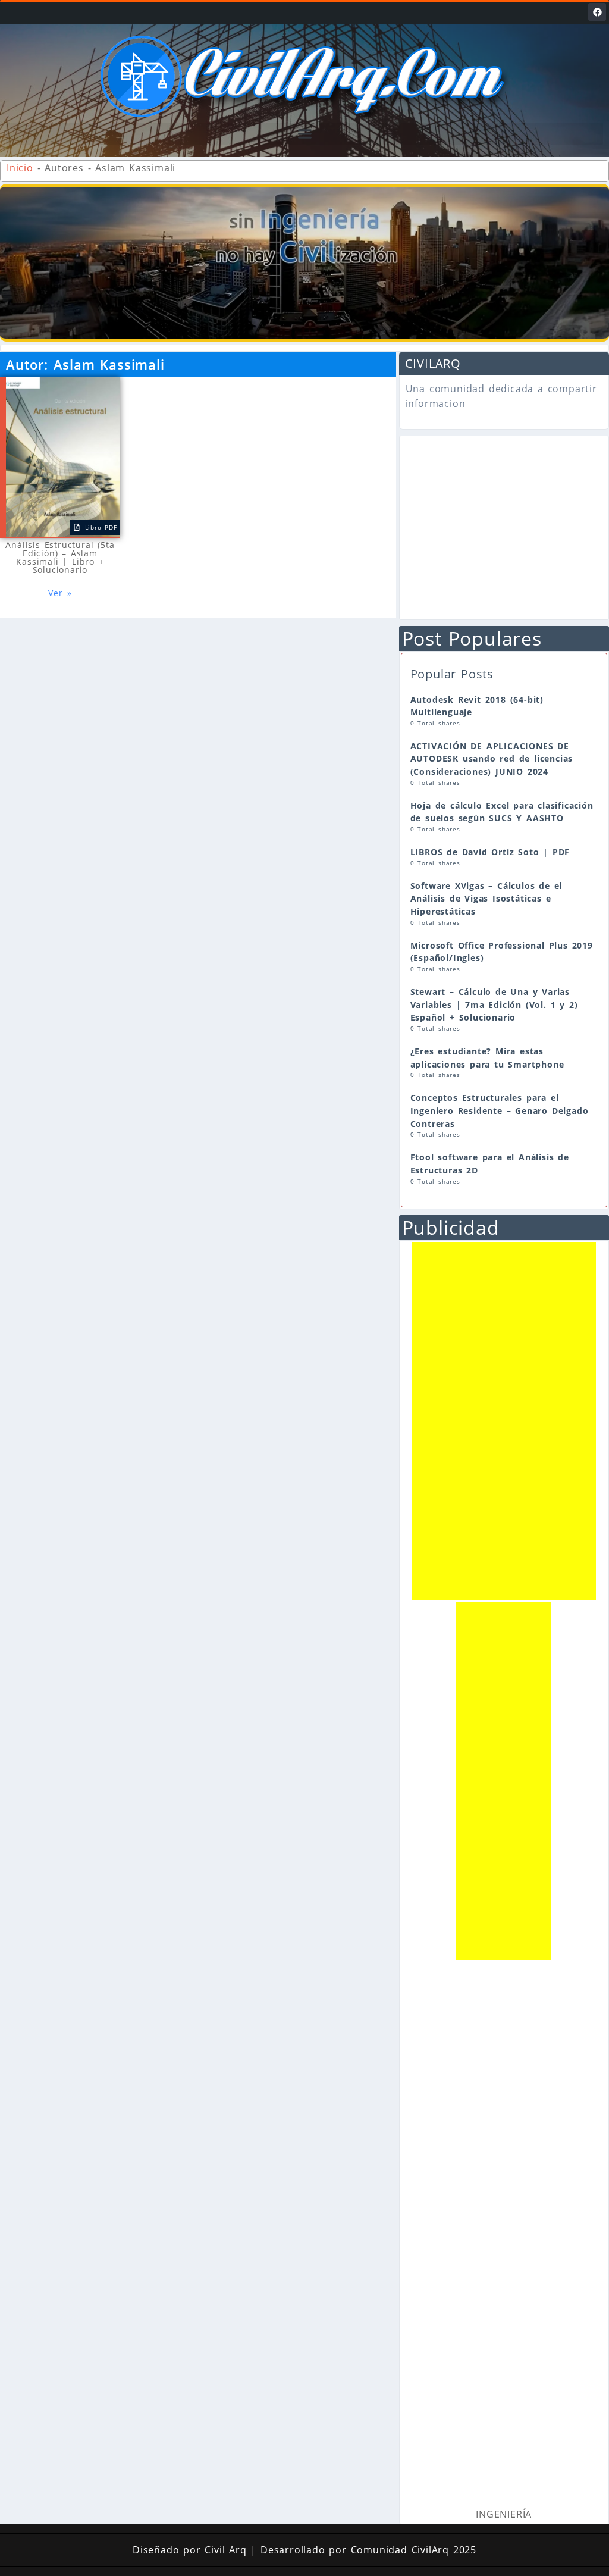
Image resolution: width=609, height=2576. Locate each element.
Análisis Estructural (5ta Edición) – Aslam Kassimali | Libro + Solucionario (60, 557)
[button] (304, 134)
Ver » (60, 593)
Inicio (20, 168)
